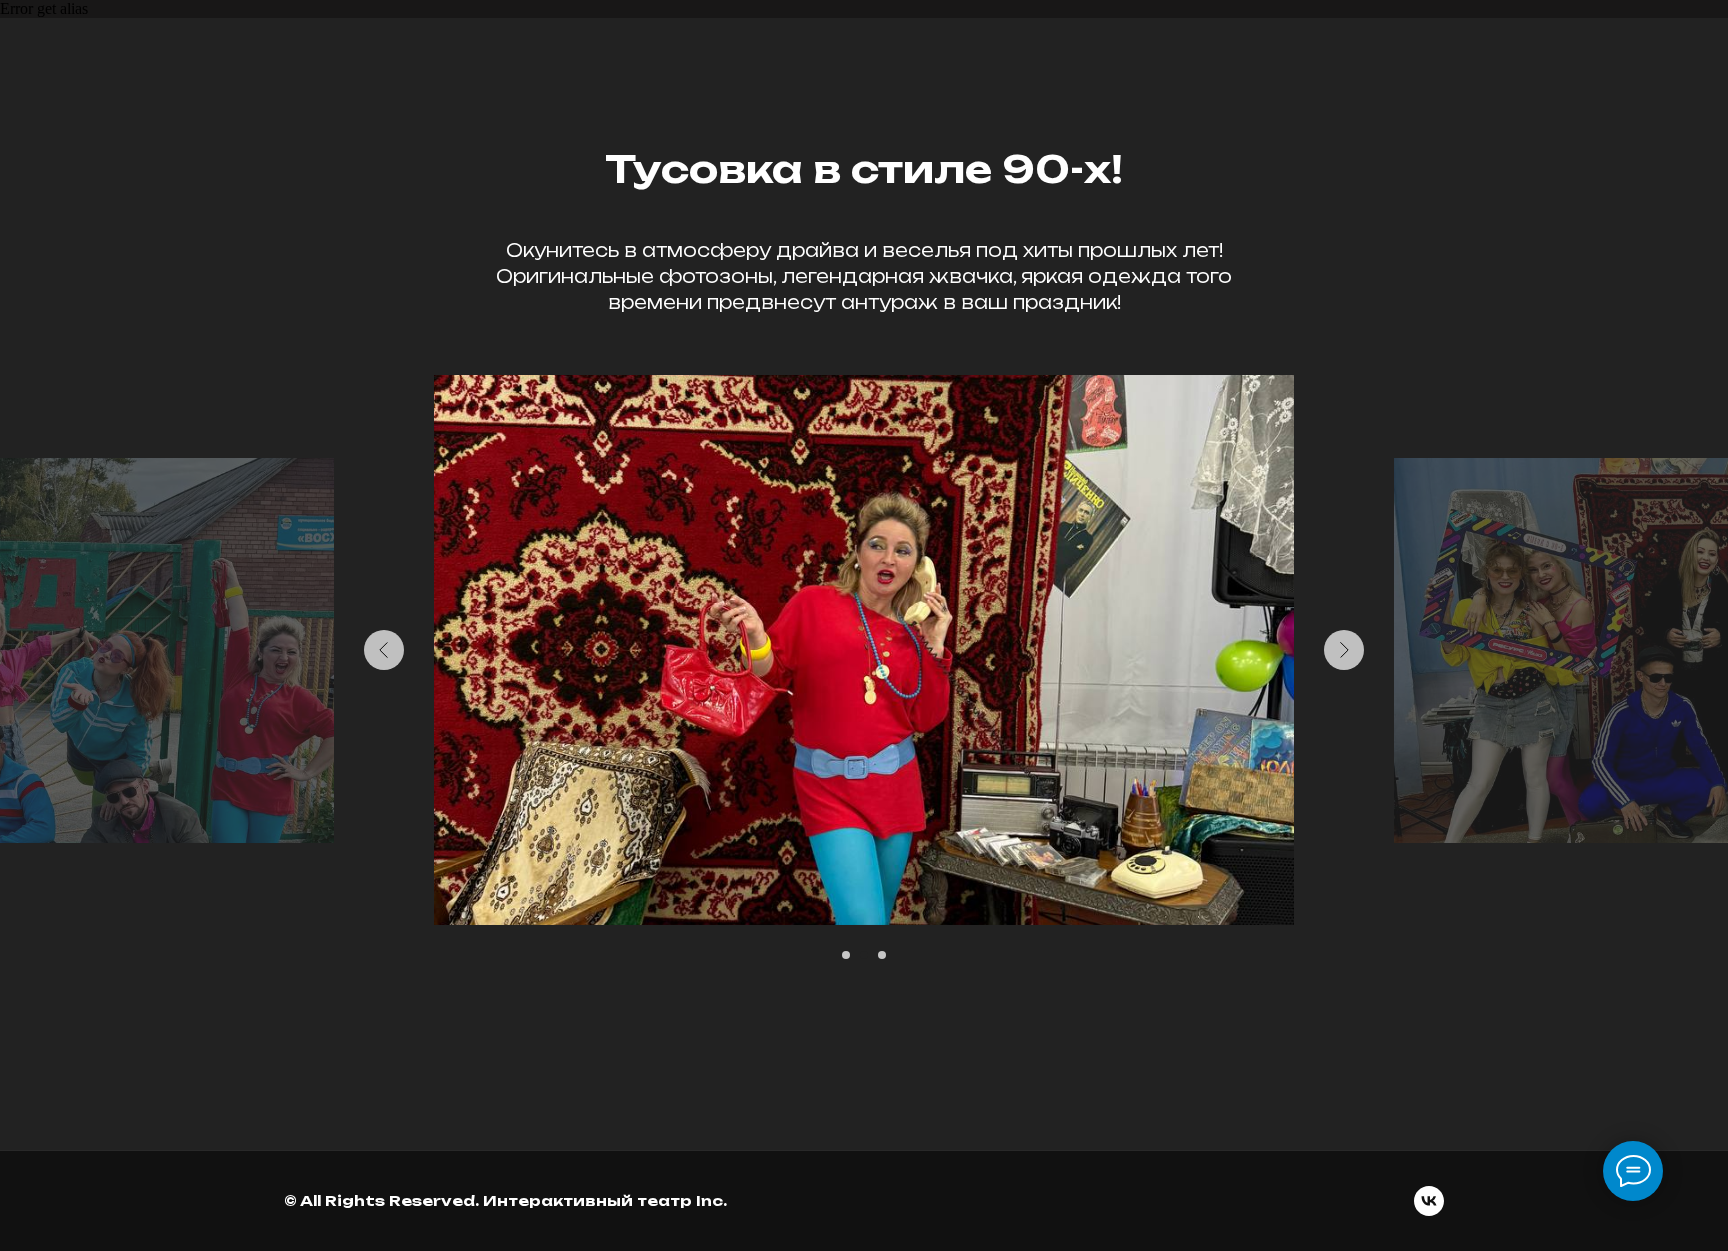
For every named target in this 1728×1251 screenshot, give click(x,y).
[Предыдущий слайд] (384, 650)
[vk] (1429, 1201)
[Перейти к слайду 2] (864, 955)
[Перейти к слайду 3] (882, 955)
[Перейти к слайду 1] (846, 955)
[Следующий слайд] (1344, 650)
